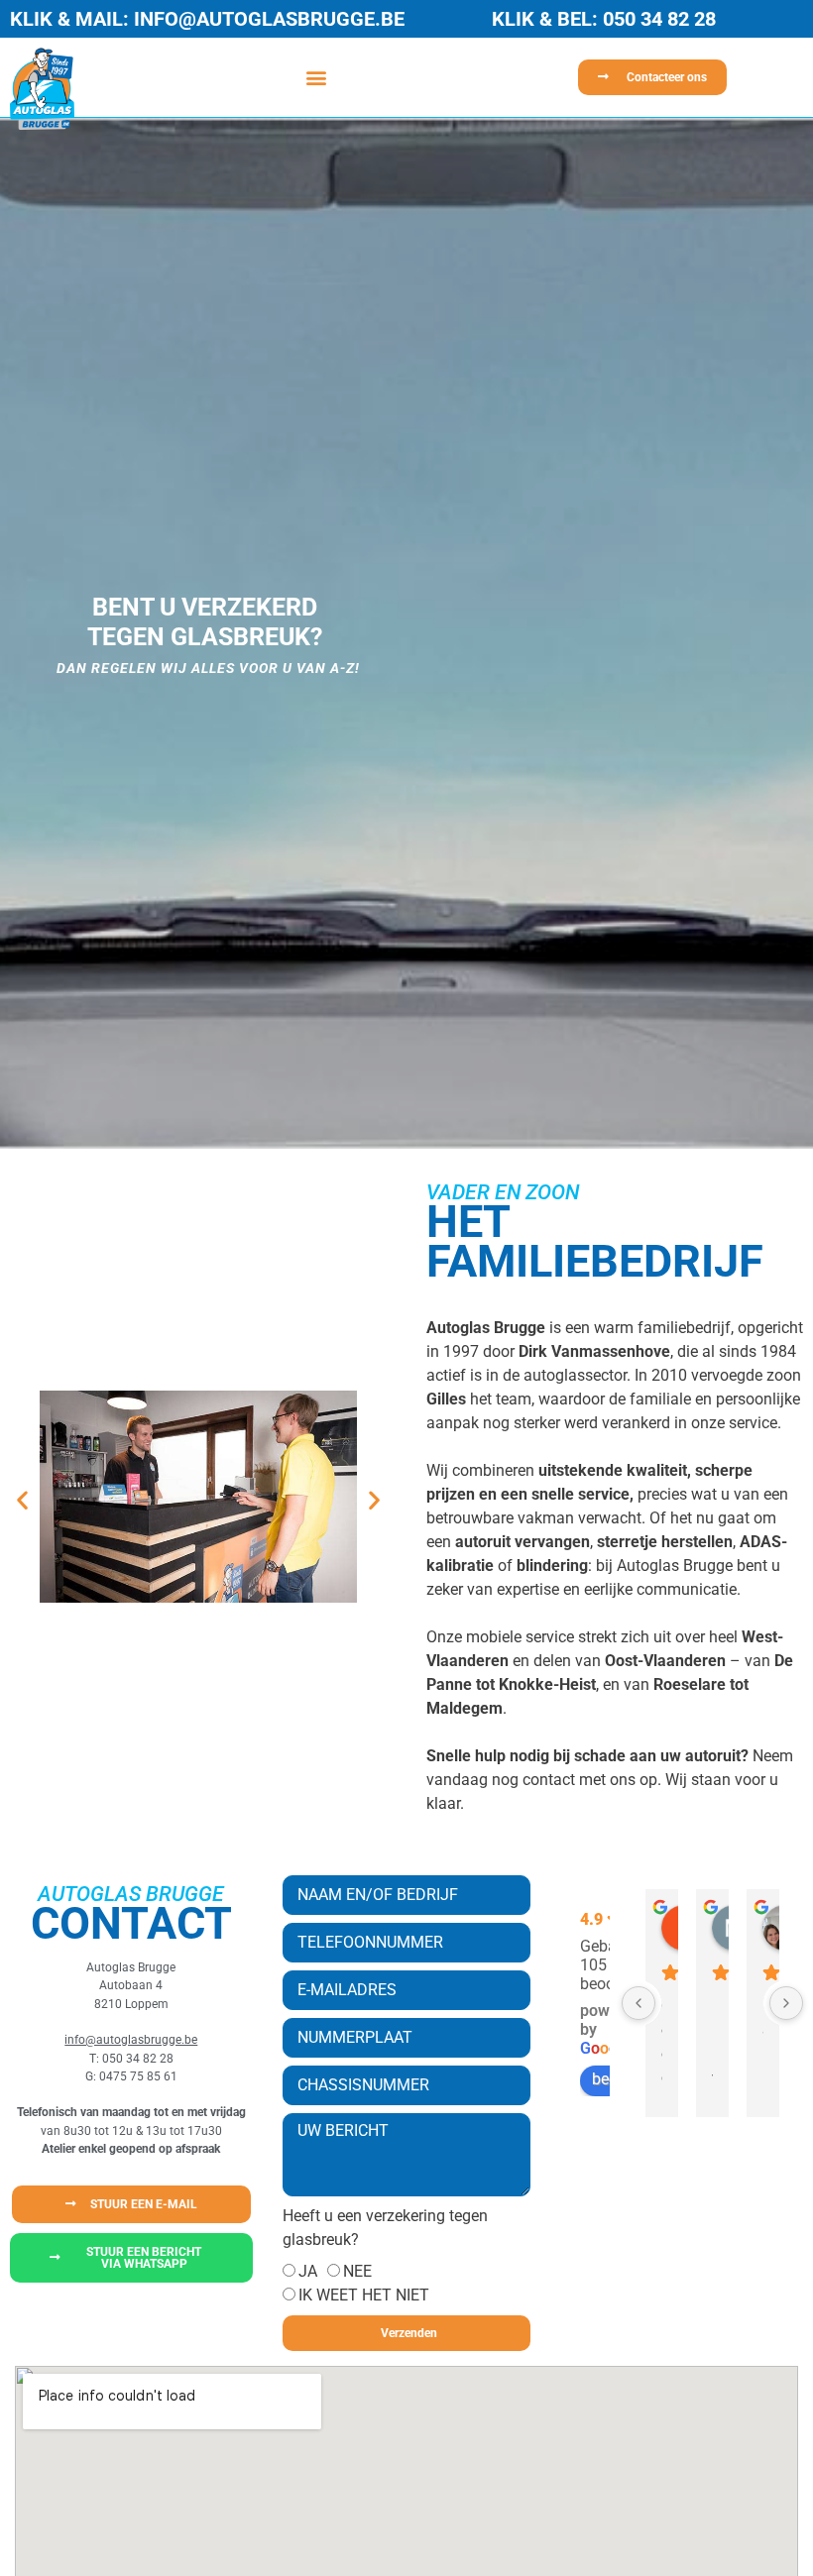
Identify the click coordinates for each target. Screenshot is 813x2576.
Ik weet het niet (364, 2295)
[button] (316, 78)
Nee (357, 2271)
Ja (308, 2271)
